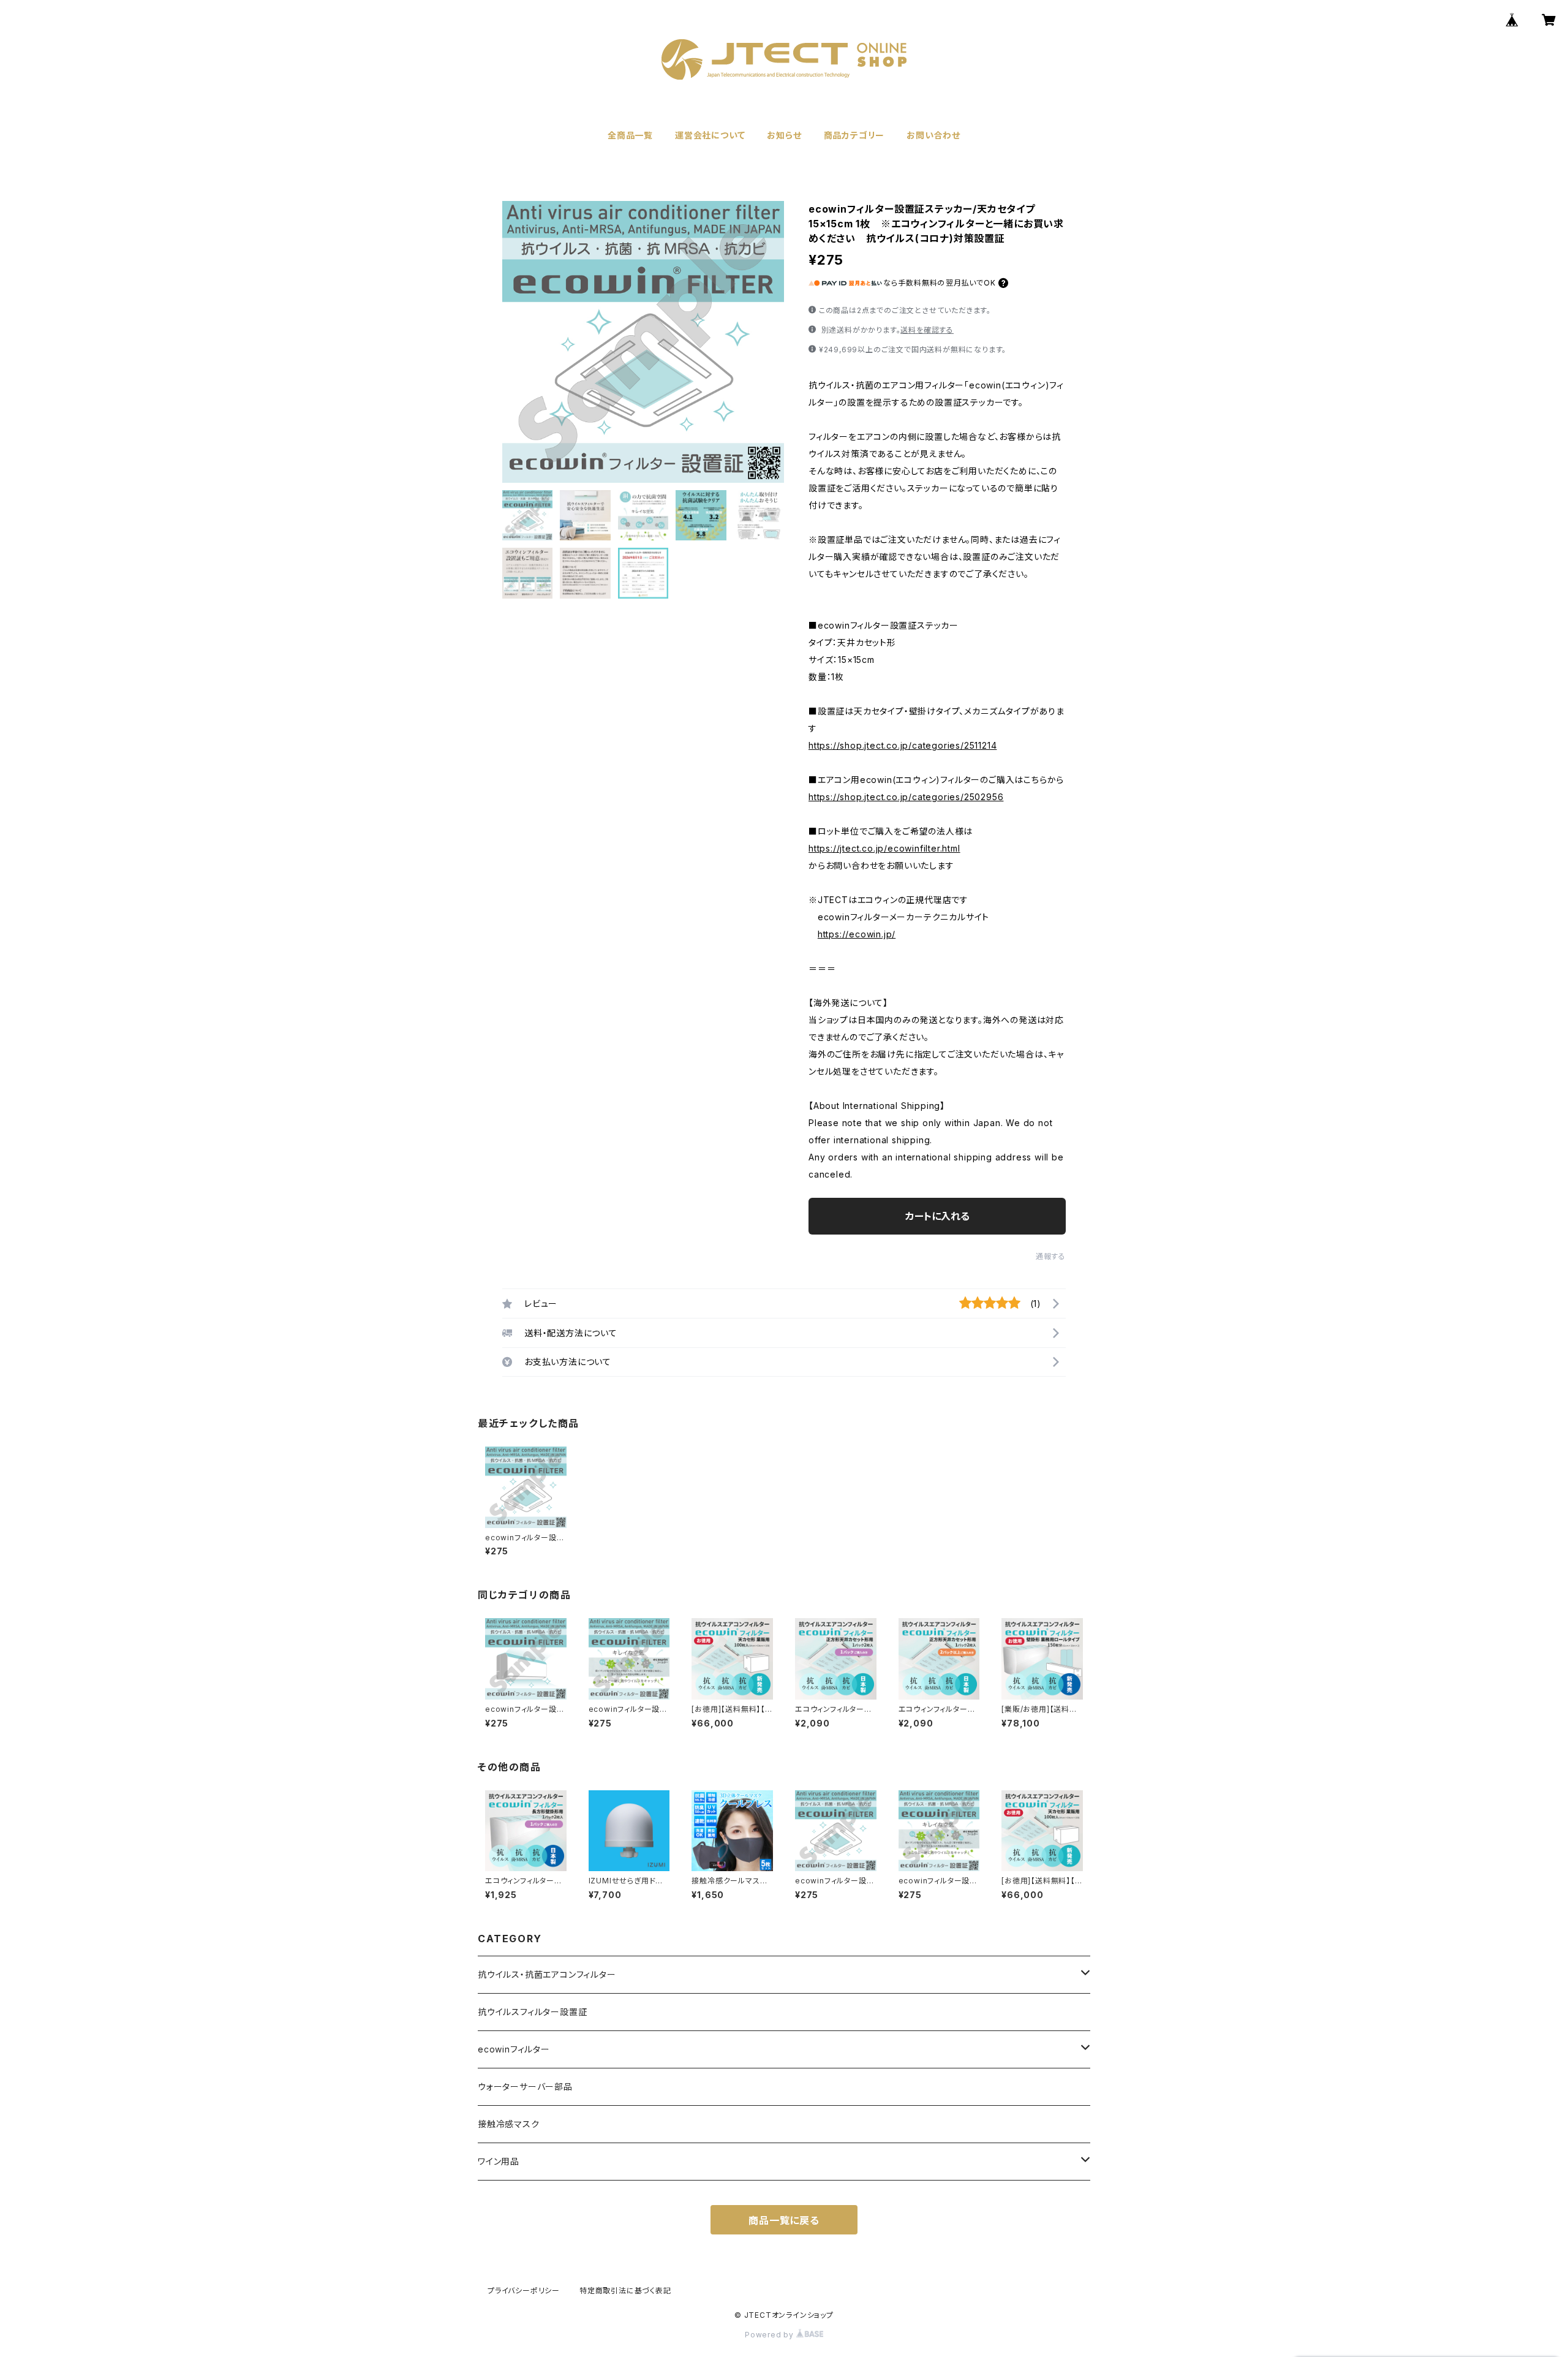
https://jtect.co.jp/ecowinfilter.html (884, 848)
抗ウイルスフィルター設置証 (532, 2012)
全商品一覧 (630, 135)
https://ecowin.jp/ (857, 934)
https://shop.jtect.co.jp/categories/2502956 (906, 797)
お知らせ (784, 135)
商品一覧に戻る (784, 2220)
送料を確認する (927, 330)
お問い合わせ (933, 135)
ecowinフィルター (514, 2049)
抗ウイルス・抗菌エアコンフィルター (547, 1974)
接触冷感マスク (509, 2124)
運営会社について (710, 135)
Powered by (771, 2335)
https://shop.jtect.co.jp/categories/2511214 (903, 745)
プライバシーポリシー (524, 2291)
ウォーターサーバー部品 (525, 2086)
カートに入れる (937, 1216)
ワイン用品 (499, 2161)
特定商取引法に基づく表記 (625, 2291)
